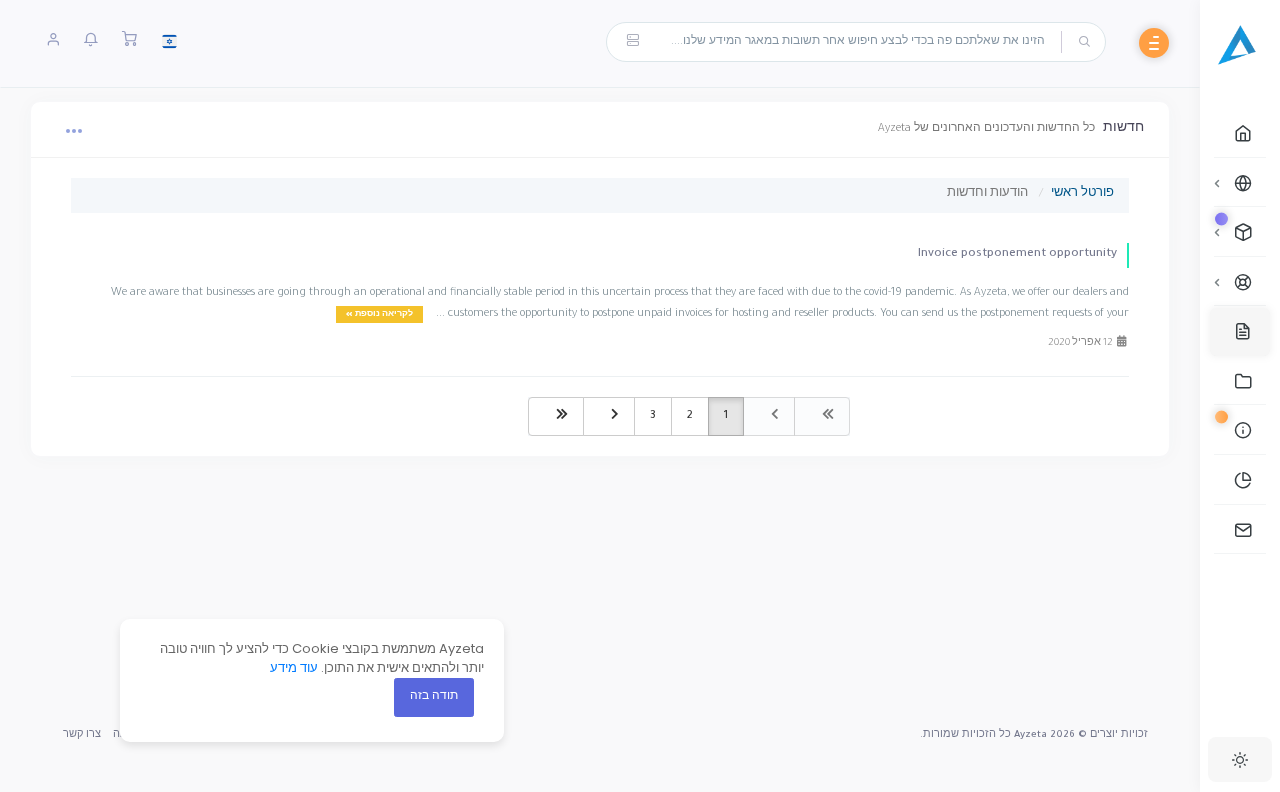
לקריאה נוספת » (379, 314)
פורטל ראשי (1082, 194)
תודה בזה (434, 697)
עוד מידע (294, 667)
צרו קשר (82, 735)
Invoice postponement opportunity (1017, 254)
